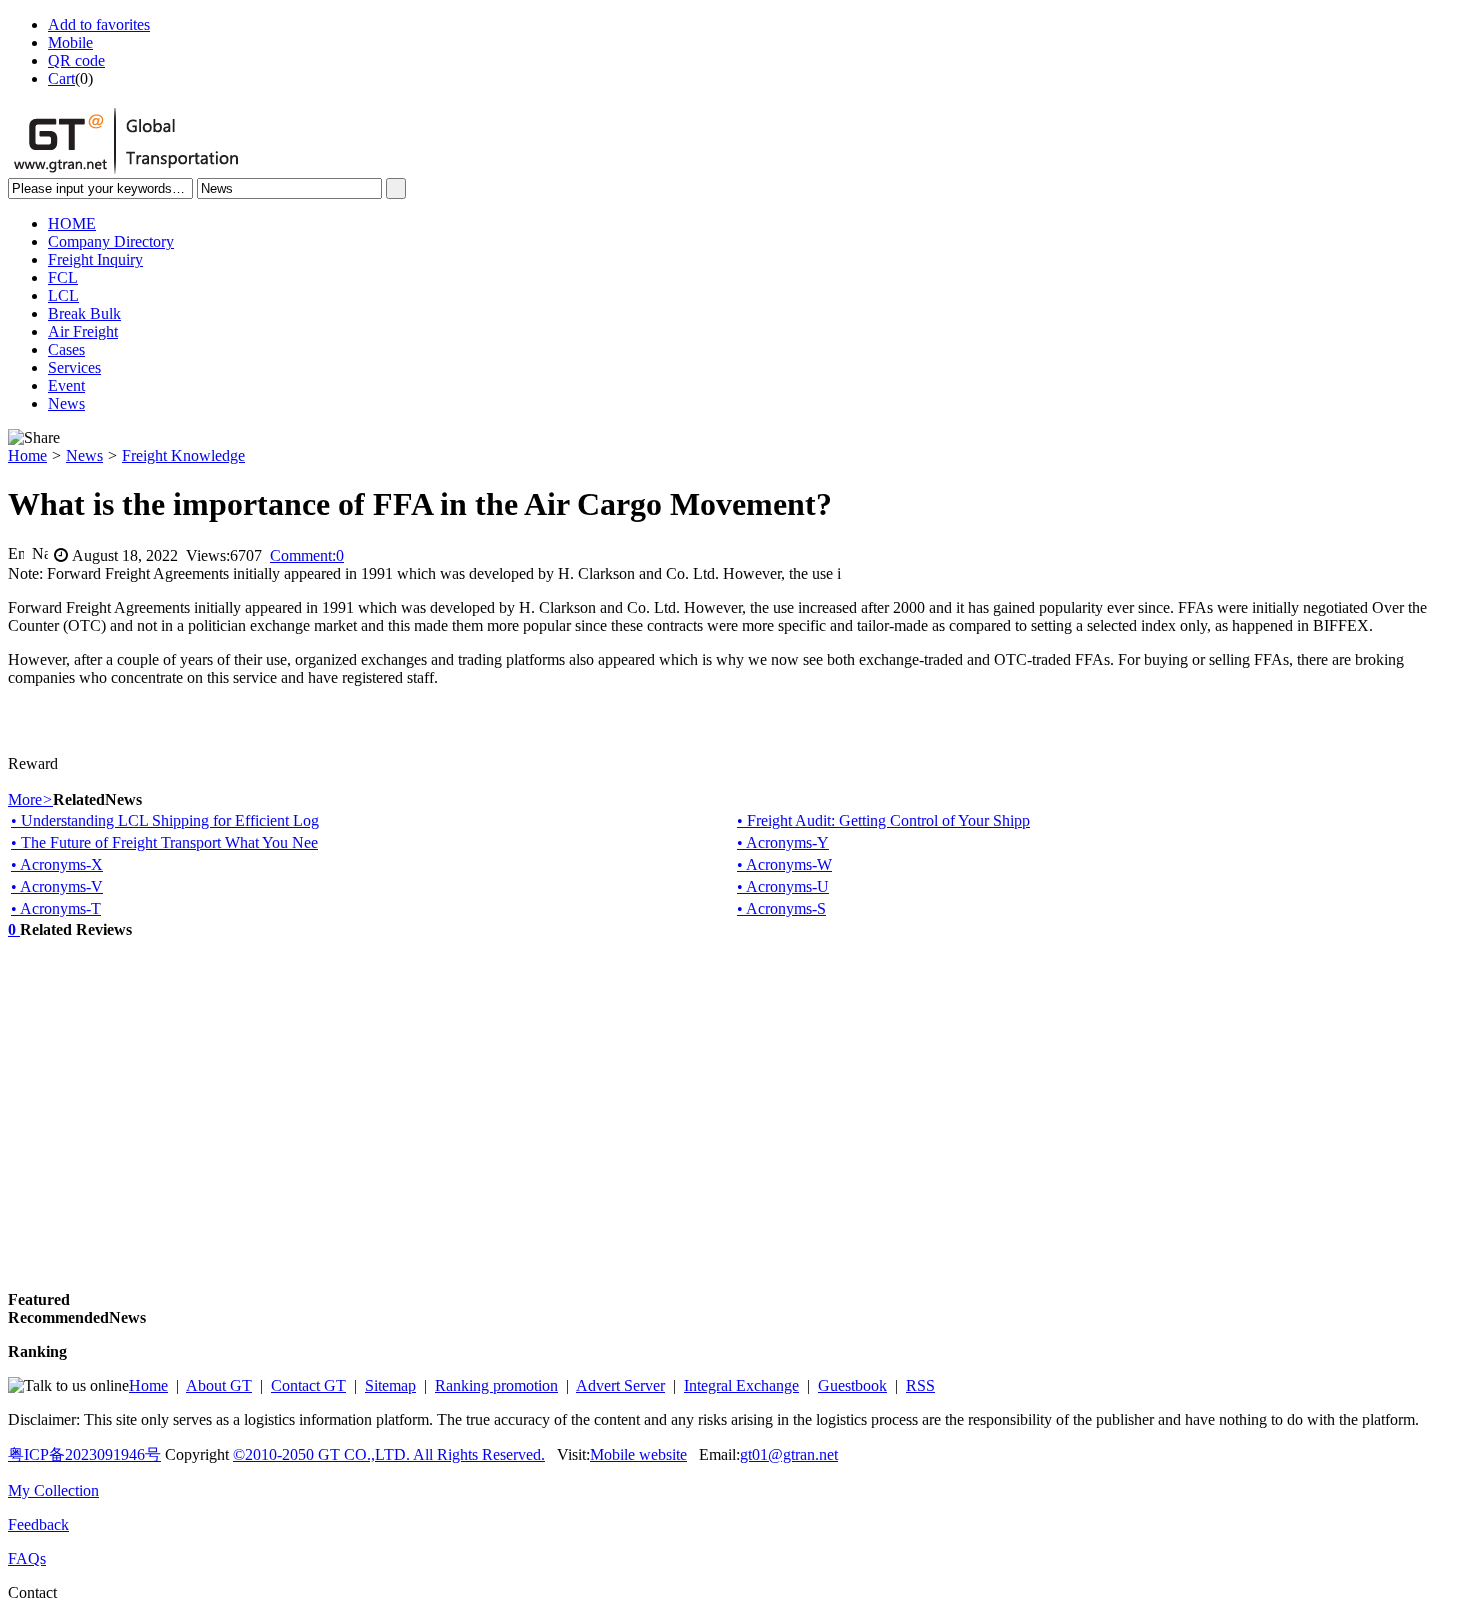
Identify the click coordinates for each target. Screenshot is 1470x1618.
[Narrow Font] (40, 553)
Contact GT (308, 1385)
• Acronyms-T (56, 908)
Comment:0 (307, 555)
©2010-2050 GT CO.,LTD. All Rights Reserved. (389, 1454)
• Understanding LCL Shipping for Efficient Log (165, 820)
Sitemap (390, 1385)
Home (27, 455)
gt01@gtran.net (789, 1454)
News (84, 455)
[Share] (34, 438)
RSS (920, 1385)
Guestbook (852, 1385)
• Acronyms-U (783, 886)
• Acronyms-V (57, 886)
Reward (33, 763)
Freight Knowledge (183, 455)
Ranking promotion (496, 1385)
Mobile (70, 42)
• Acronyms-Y (783, 842)
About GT (219, 1385)
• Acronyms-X (57, 864)
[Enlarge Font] (16, 553)
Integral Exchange (741, 1385)
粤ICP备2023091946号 (84, 1454)
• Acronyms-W (784, 864)
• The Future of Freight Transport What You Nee (164, 842)
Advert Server (620, 1385)
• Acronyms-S (781, 908)
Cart (61, 78)
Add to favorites (99, 24)
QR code (76, 60)
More (30, 799)
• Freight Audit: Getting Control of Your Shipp (883, 820)
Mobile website (638, 1454)
